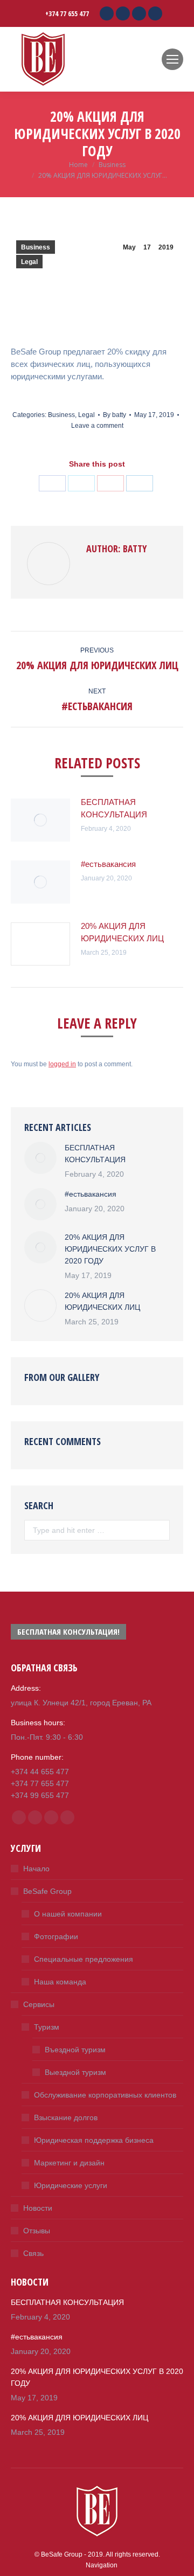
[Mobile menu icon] (172, 59)
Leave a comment (97, 426)
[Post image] (40, 820)
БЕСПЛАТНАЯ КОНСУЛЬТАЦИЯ (114, 808)
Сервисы (39, 2004)
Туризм (47, 2027)
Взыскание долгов (66, 2117)
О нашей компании (68, 1914)
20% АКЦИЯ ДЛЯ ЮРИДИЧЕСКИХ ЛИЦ (122, 932)
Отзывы (37, 2231)
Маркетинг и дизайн (69, 2163)
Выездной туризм (75, 2072)
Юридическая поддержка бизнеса (94, 2140)
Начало (36, 1869)
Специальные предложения (84, 1959)
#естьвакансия (108, 864)
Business (36, 247)
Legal (29, 262)
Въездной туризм (75, 2050)
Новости (38, 2208)
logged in (62, 1064)
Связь (33, 2253)
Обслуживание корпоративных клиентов (105, 2095)
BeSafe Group (47, 1891)
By (115, 415)
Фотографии (56, 1936)
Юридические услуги (71, 2185)
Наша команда (60, 1982)
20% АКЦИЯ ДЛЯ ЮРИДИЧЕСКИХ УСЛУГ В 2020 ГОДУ (110, 1249)
